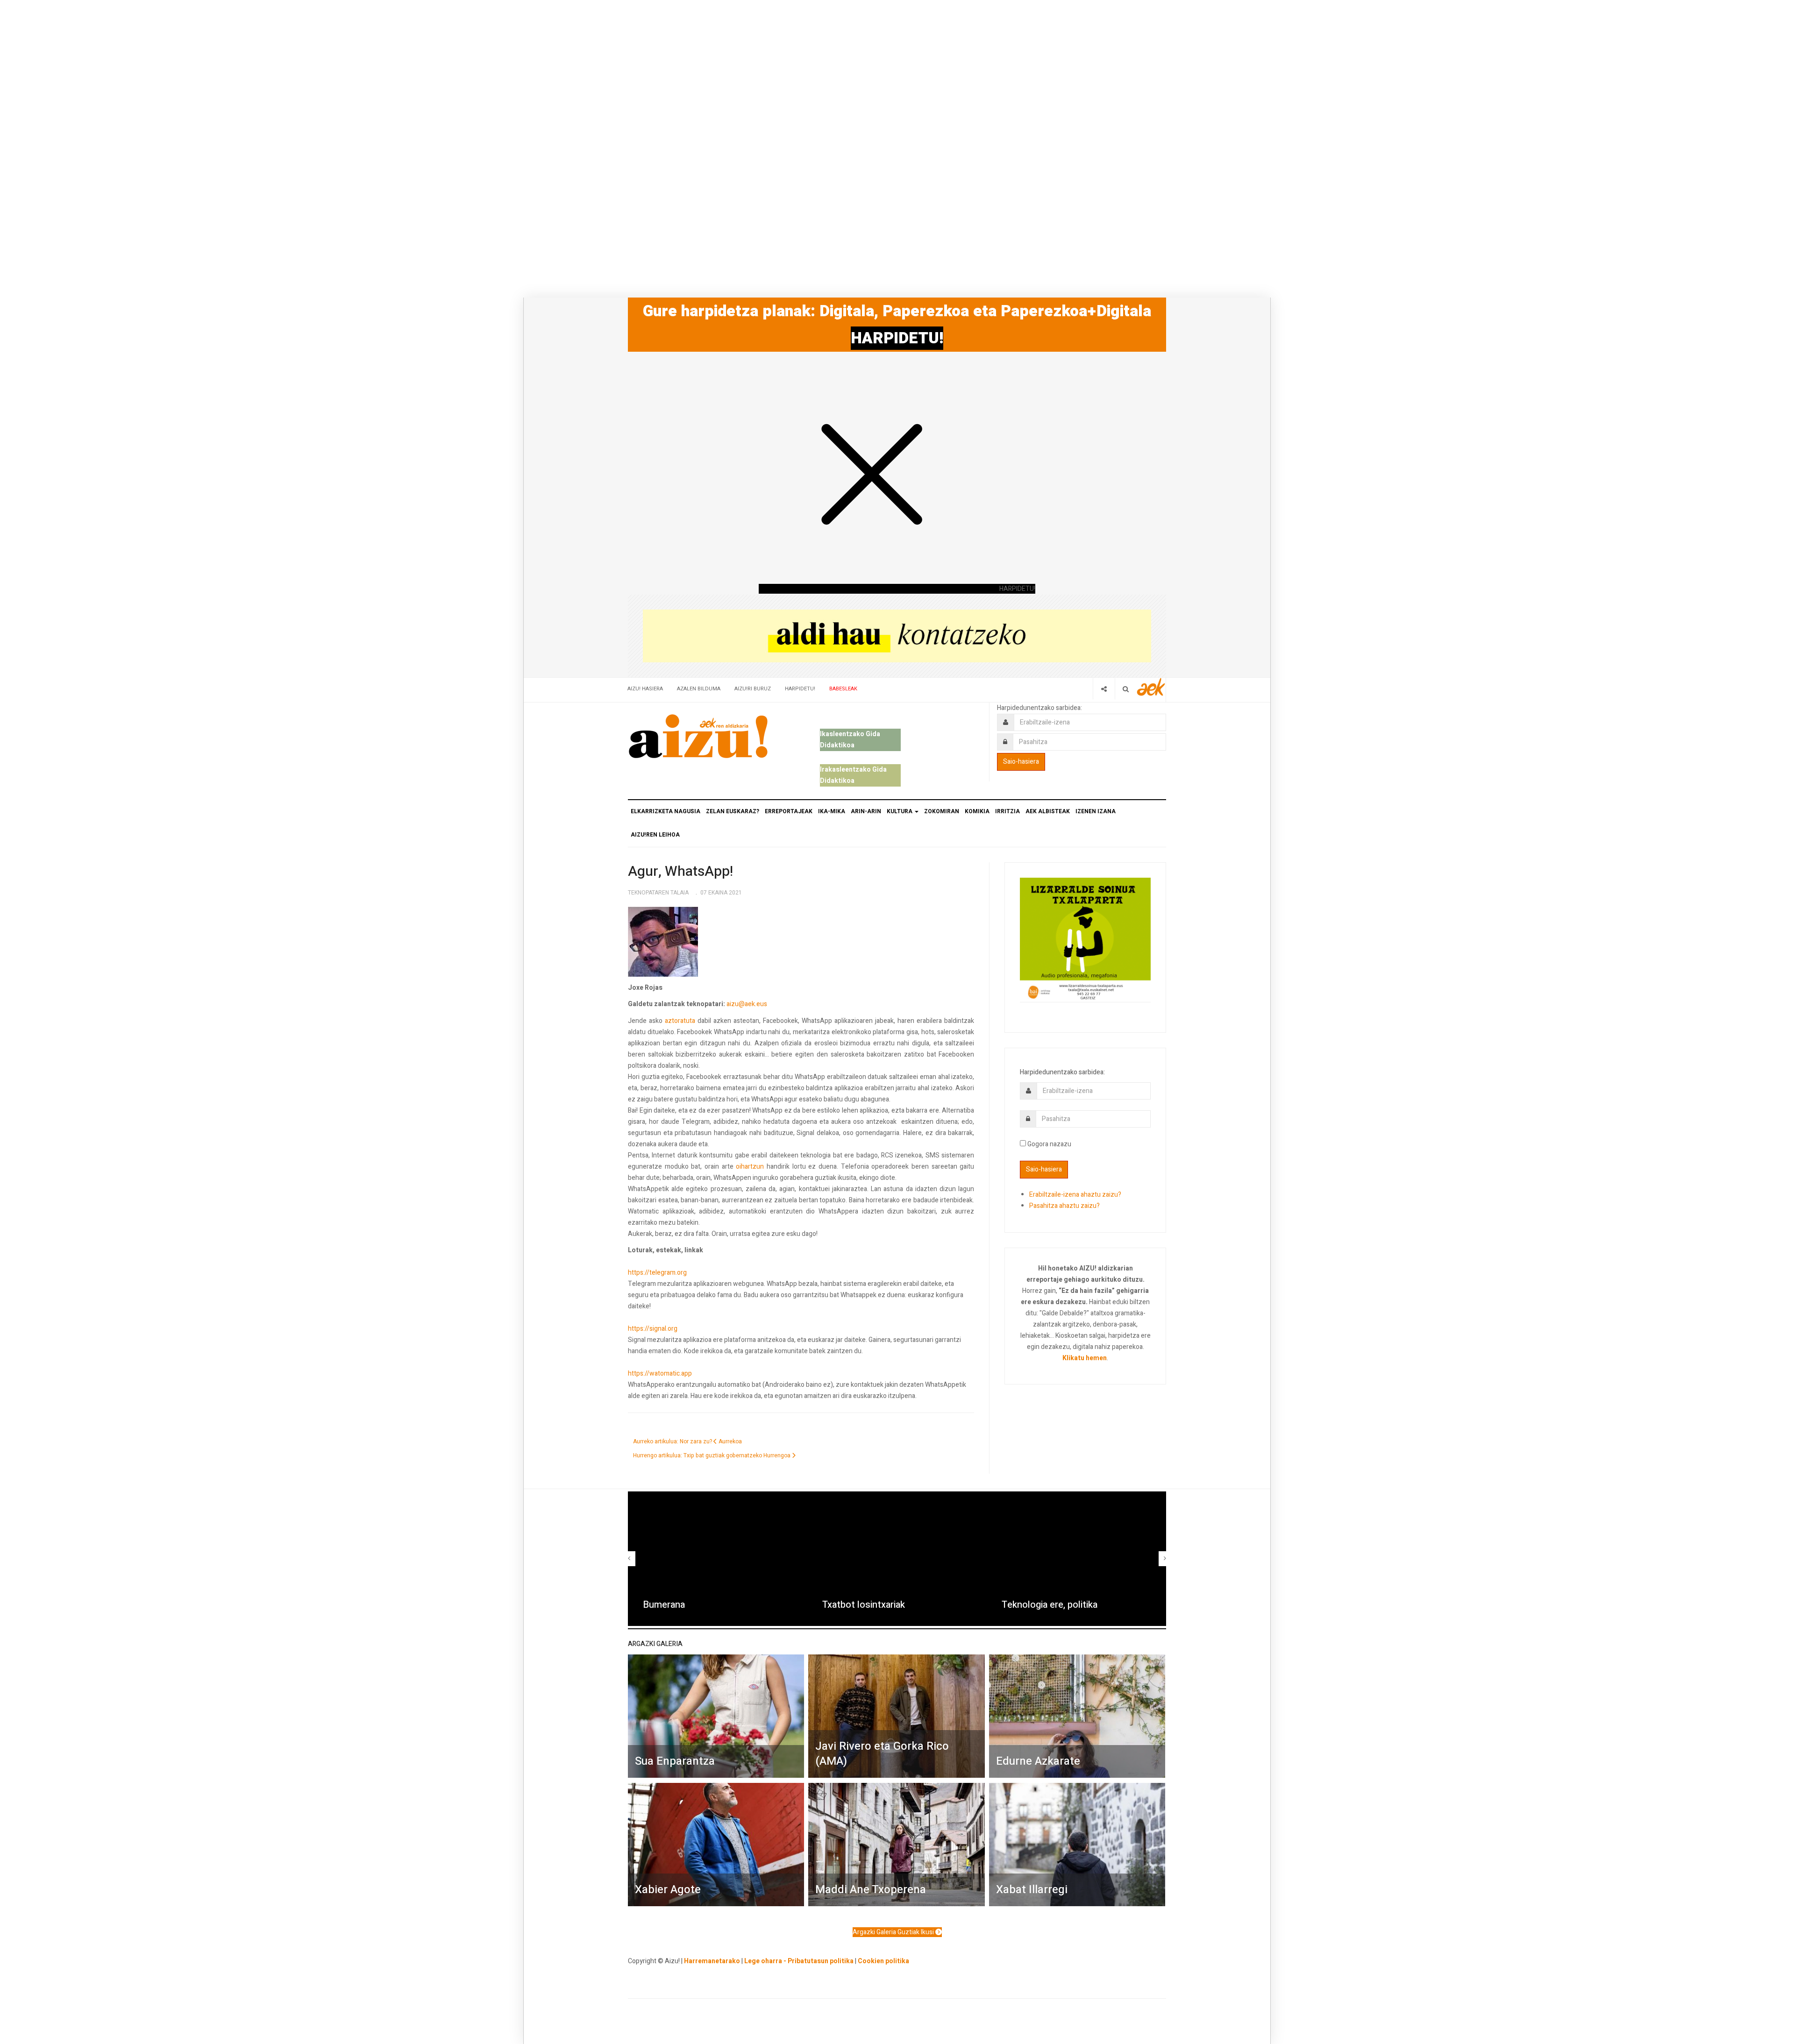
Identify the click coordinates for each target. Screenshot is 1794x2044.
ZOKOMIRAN (942, 811)
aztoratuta (680, 1021)
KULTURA (900, 811)
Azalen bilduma (699, 689)
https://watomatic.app (660, 1373)
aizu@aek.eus (747, 1004)
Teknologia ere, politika (1050, 1605)
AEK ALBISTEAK (1048, 811)
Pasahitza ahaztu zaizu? (1064, 1206)
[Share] (1104, 689)
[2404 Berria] (897, 635)
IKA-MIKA (832, 811)
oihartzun (750, 1167)
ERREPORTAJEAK (789, 811)
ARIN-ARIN (866, 811)
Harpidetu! (800, 689)
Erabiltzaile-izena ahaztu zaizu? (1075, 1195)
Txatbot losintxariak (864, 1605)
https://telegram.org (657, 1273)
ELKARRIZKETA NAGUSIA (666, 811)
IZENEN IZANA (1096, 811)
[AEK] (1151, 687)
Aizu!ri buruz (753, 689)
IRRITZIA (1007, 811)
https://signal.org (653, 1329)
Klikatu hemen (1085, 1358)
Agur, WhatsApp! (680, 872)
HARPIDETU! (897, 338)
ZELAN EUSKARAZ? (733, 811)
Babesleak (843, 689)
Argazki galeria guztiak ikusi (894, 1932)
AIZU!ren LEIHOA (655, 835)
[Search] (1126, 689)
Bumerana (664, 1605)
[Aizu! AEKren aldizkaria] (698, 736)
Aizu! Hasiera (645, 689)
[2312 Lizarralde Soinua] (1085, 939)
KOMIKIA (977, 811)
